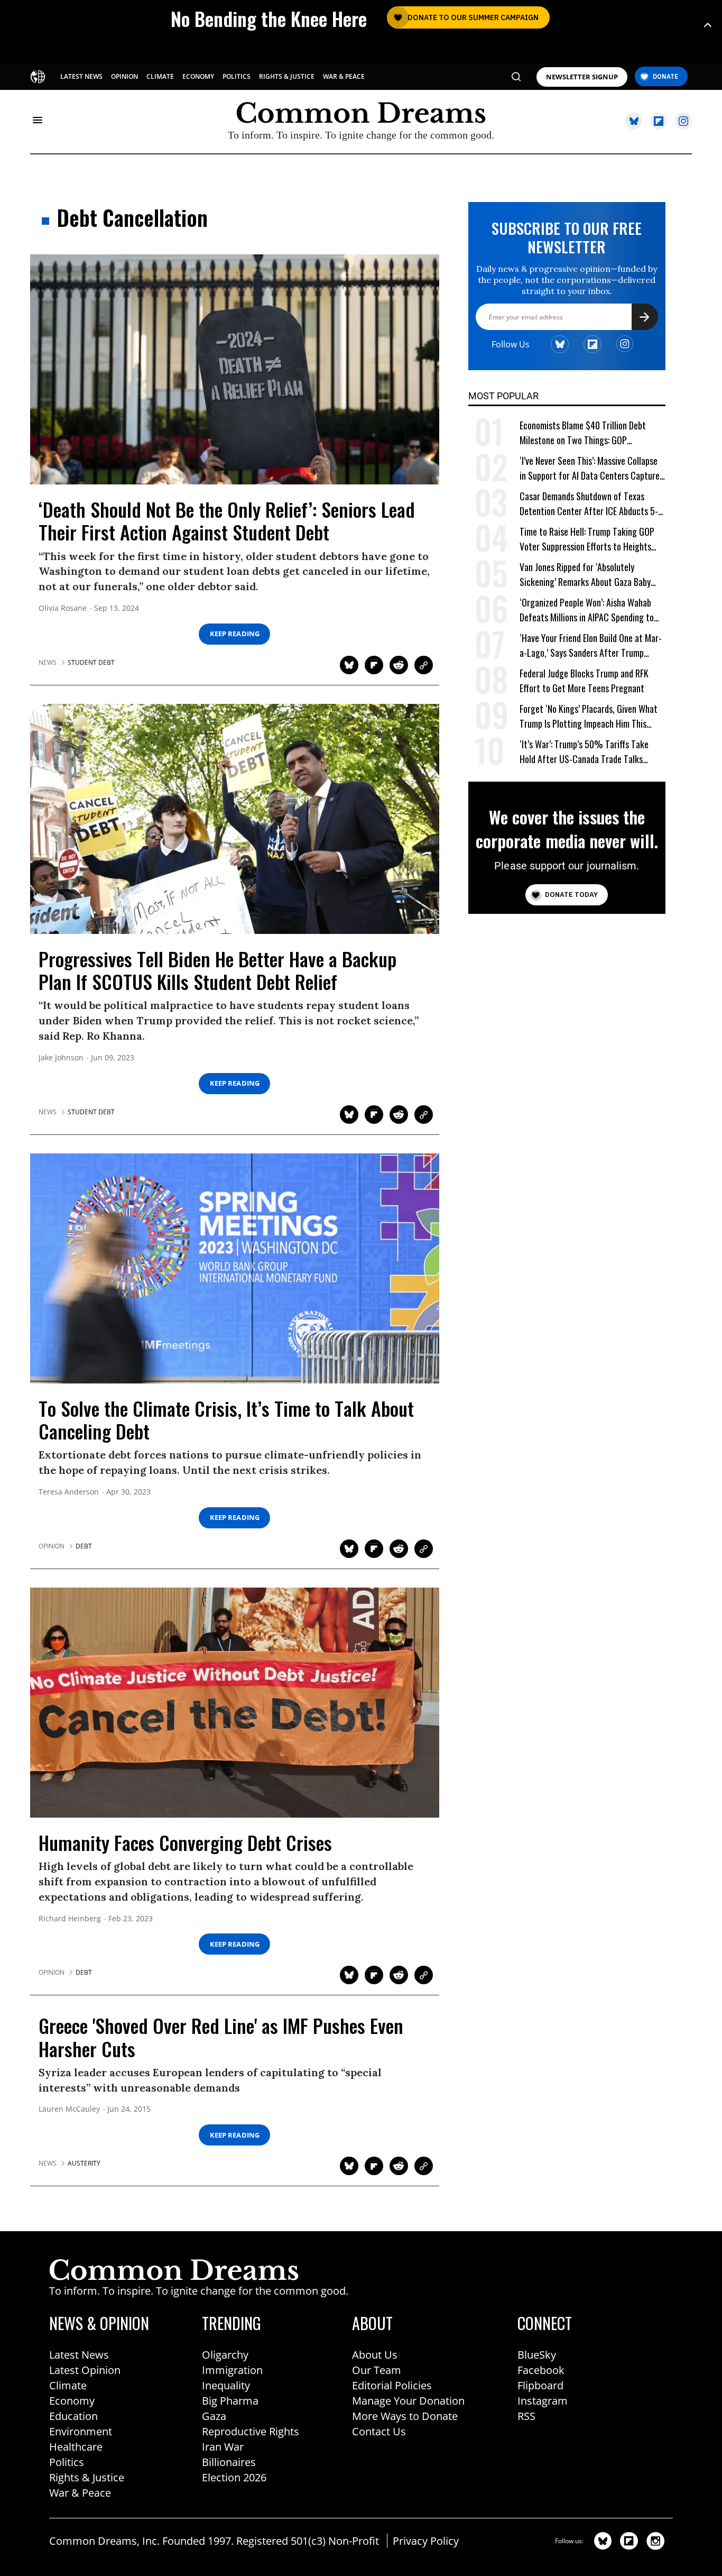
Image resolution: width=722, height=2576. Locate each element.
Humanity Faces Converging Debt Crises (185, 1842)
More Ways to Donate (405, 2416)
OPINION (124, 76)
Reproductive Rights (251, 2431)
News (48, 663)
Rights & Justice (87, 2477)
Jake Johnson (61, 1058)
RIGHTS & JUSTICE (287, 76)
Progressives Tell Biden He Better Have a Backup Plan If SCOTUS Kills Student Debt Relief (217, 970)
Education (73, 2416)
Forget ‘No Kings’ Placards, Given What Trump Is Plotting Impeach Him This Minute (589, 716)
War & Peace (80, 2493)
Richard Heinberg (70, 1919)
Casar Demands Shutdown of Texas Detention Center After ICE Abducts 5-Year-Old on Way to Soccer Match (589, 504)
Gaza (214, 2416)
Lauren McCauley (69, 2109)
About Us (375, 2355)
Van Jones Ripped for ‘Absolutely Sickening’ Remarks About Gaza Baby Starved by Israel (585, 575)
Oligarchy (225, 2355)
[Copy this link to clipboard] (424, 665)
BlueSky (537, 2355)
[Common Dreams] (38, 76)
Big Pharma (230, 2401)
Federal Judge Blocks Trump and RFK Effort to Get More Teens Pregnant (584, 681)
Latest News (79, 2355)
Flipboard (540, 2385)
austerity (84, 2164)
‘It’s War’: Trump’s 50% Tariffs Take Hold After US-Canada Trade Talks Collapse (584, 752)
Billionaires (229, 2462)
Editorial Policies (392, 2385)
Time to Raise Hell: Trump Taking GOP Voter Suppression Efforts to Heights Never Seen (587, 539)
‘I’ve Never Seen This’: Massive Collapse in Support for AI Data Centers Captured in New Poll (592, 468)
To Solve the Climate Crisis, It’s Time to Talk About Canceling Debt (226, 1419)
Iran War (223, 2447)
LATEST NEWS (81, 76)
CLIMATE (160, 76)
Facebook (541, 2370)
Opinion (52, 1546)
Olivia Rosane (63, 608)
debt (84, 1546)
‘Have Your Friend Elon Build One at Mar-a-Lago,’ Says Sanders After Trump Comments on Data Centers (591, 645)
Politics (67, 2462)
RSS (526, 2416)
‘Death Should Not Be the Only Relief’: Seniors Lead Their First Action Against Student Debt (227, 520)
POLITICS (237, 76)
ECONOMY (198, 76)
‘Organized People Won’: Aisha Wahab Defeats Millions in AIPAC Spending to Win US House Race (587, 610)
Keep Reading (235, 634)
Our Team (377, 2370)
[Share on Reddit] (399, 665)
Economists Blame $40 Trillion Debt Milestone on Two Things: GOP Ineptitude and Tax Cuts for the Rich (585, 433)
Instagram (543, 2401)
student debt (91, 663)
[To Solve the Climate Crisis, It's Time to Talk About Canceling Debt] (235, 1268)
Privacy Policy (426, 2541)
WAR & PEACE (344, 76)
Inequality (226, 2385)
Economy (72, 2401)
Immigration (232, 2370)
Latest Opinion (85, 2370)
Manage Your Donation (408, 2401)
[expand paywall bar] (708, 25)
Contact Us (379, 2431)
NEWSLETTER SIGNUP (582, 77)
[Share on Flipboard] (374, 665)
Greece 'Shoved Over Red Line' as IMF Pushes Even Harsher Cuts (221, 2037)
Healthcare (76, 2447)
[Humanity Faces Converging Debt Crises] (235, 1702)
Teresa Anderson (69, 1492)
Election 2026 (234, 2477)
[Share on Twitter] (349, 665)
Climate (68, 2385)
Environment (81, 2431)
